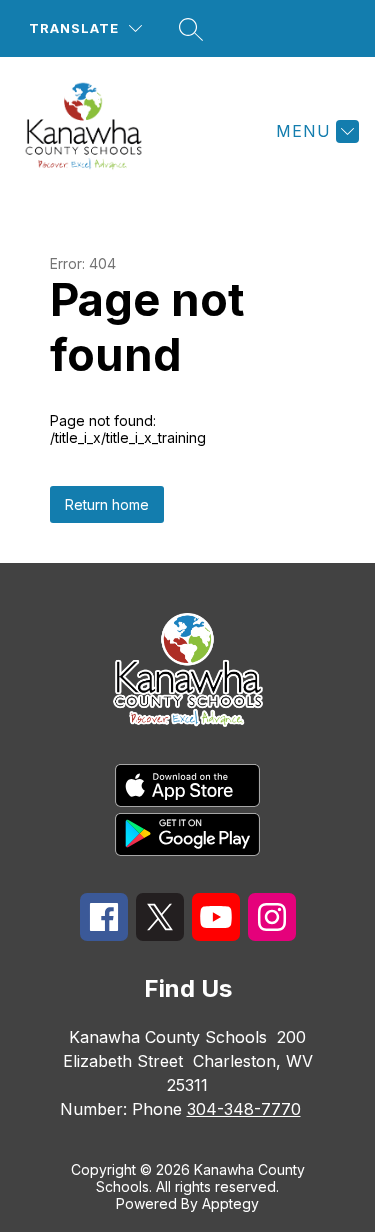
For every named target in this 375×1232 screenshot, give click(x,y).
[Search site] (191, 29)
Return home (107, 504)
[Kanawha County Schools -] (91, 131)
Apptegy (230, 1203)
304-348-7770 (244, 1109)
